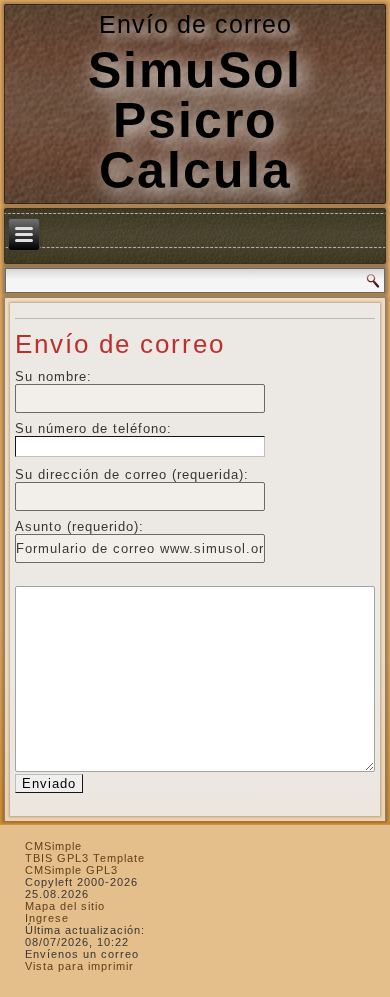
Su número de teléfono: (93, 428)
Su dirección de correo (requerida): (132, 474)
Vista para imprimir (79, 966)
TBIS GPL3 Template (85, 858)
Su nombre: (53, 376)
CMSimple (53, 846)
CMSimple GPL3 (71, 870)
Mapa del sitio (65, 906)
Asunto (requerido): (79, 526)
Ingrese (47, 918)
